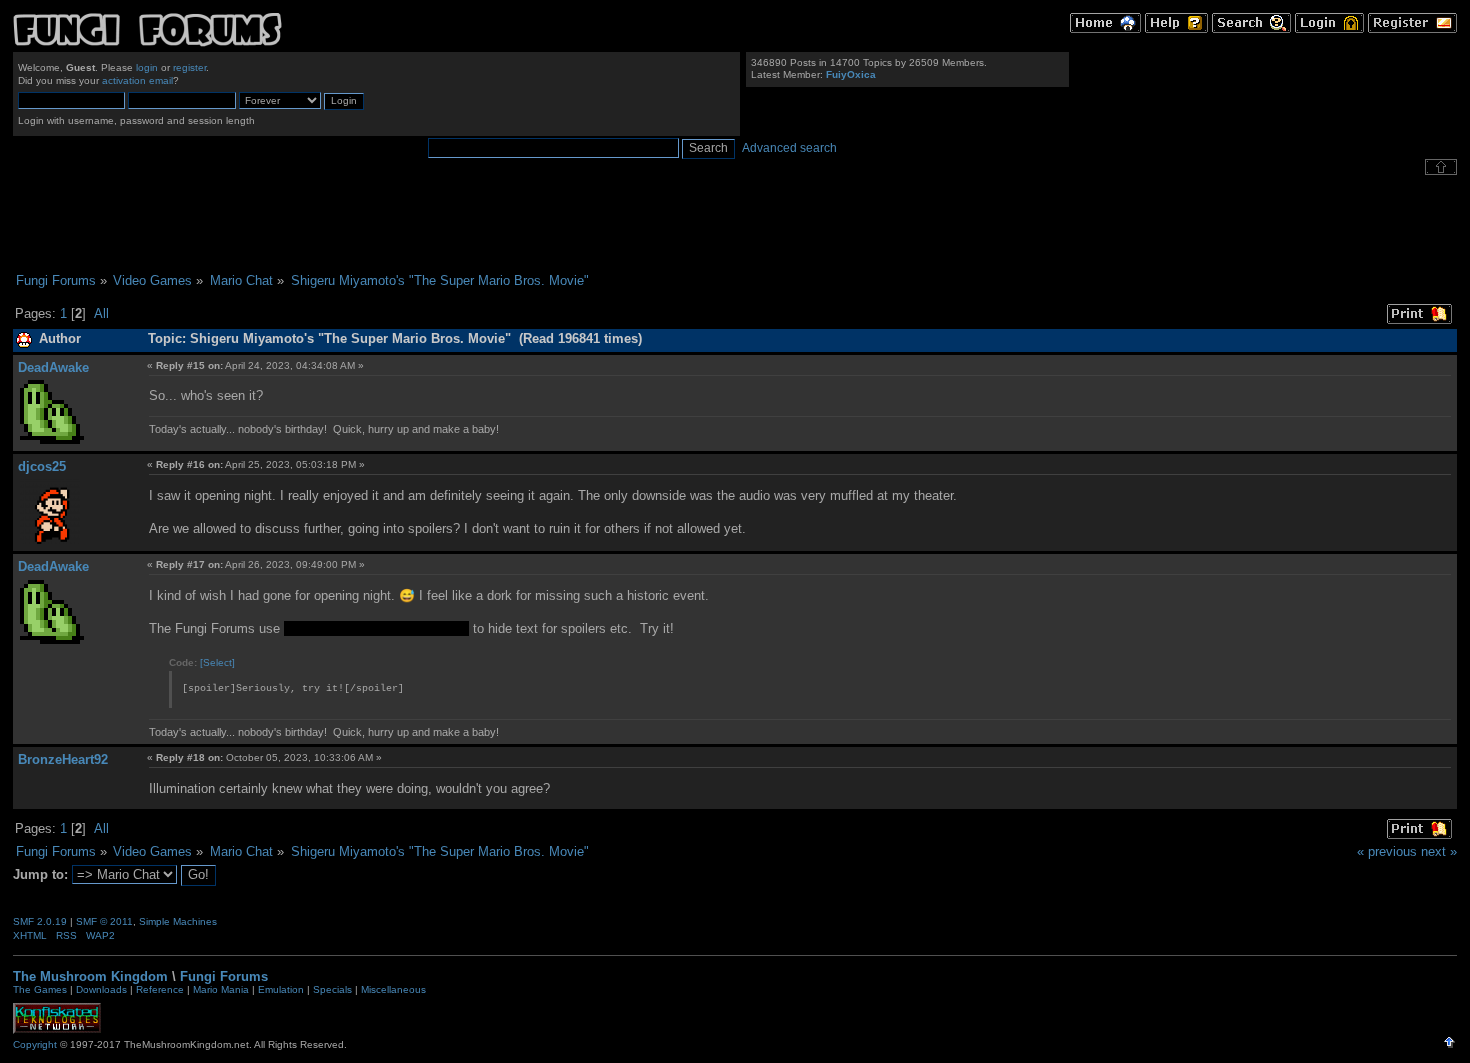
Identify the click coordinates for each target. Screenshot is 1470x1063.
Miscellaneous (393, 989)
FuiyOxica (851, 74)
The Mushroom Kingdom (90, 976)
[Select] (217, 662)
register (189, 67)
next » (1439, 851)
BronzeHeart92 (63, 759)
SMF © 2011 (104, 921)
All (101, 313)
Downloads (101, 989)
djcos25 (42, 466)
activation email (137, 80)
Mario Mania (221, 989)
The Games (40, 989)
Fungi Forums (224, 976)
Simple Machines (390, 628)
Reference (160, 989)
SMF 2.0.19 (40, 921)
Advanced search (789, 148)
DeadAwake (53, 367)
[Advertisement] (735, 224)
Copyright (35, 1044)
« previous (1387, 851)
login (147, 67)
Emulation (281, 989)
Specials (332, 989)
